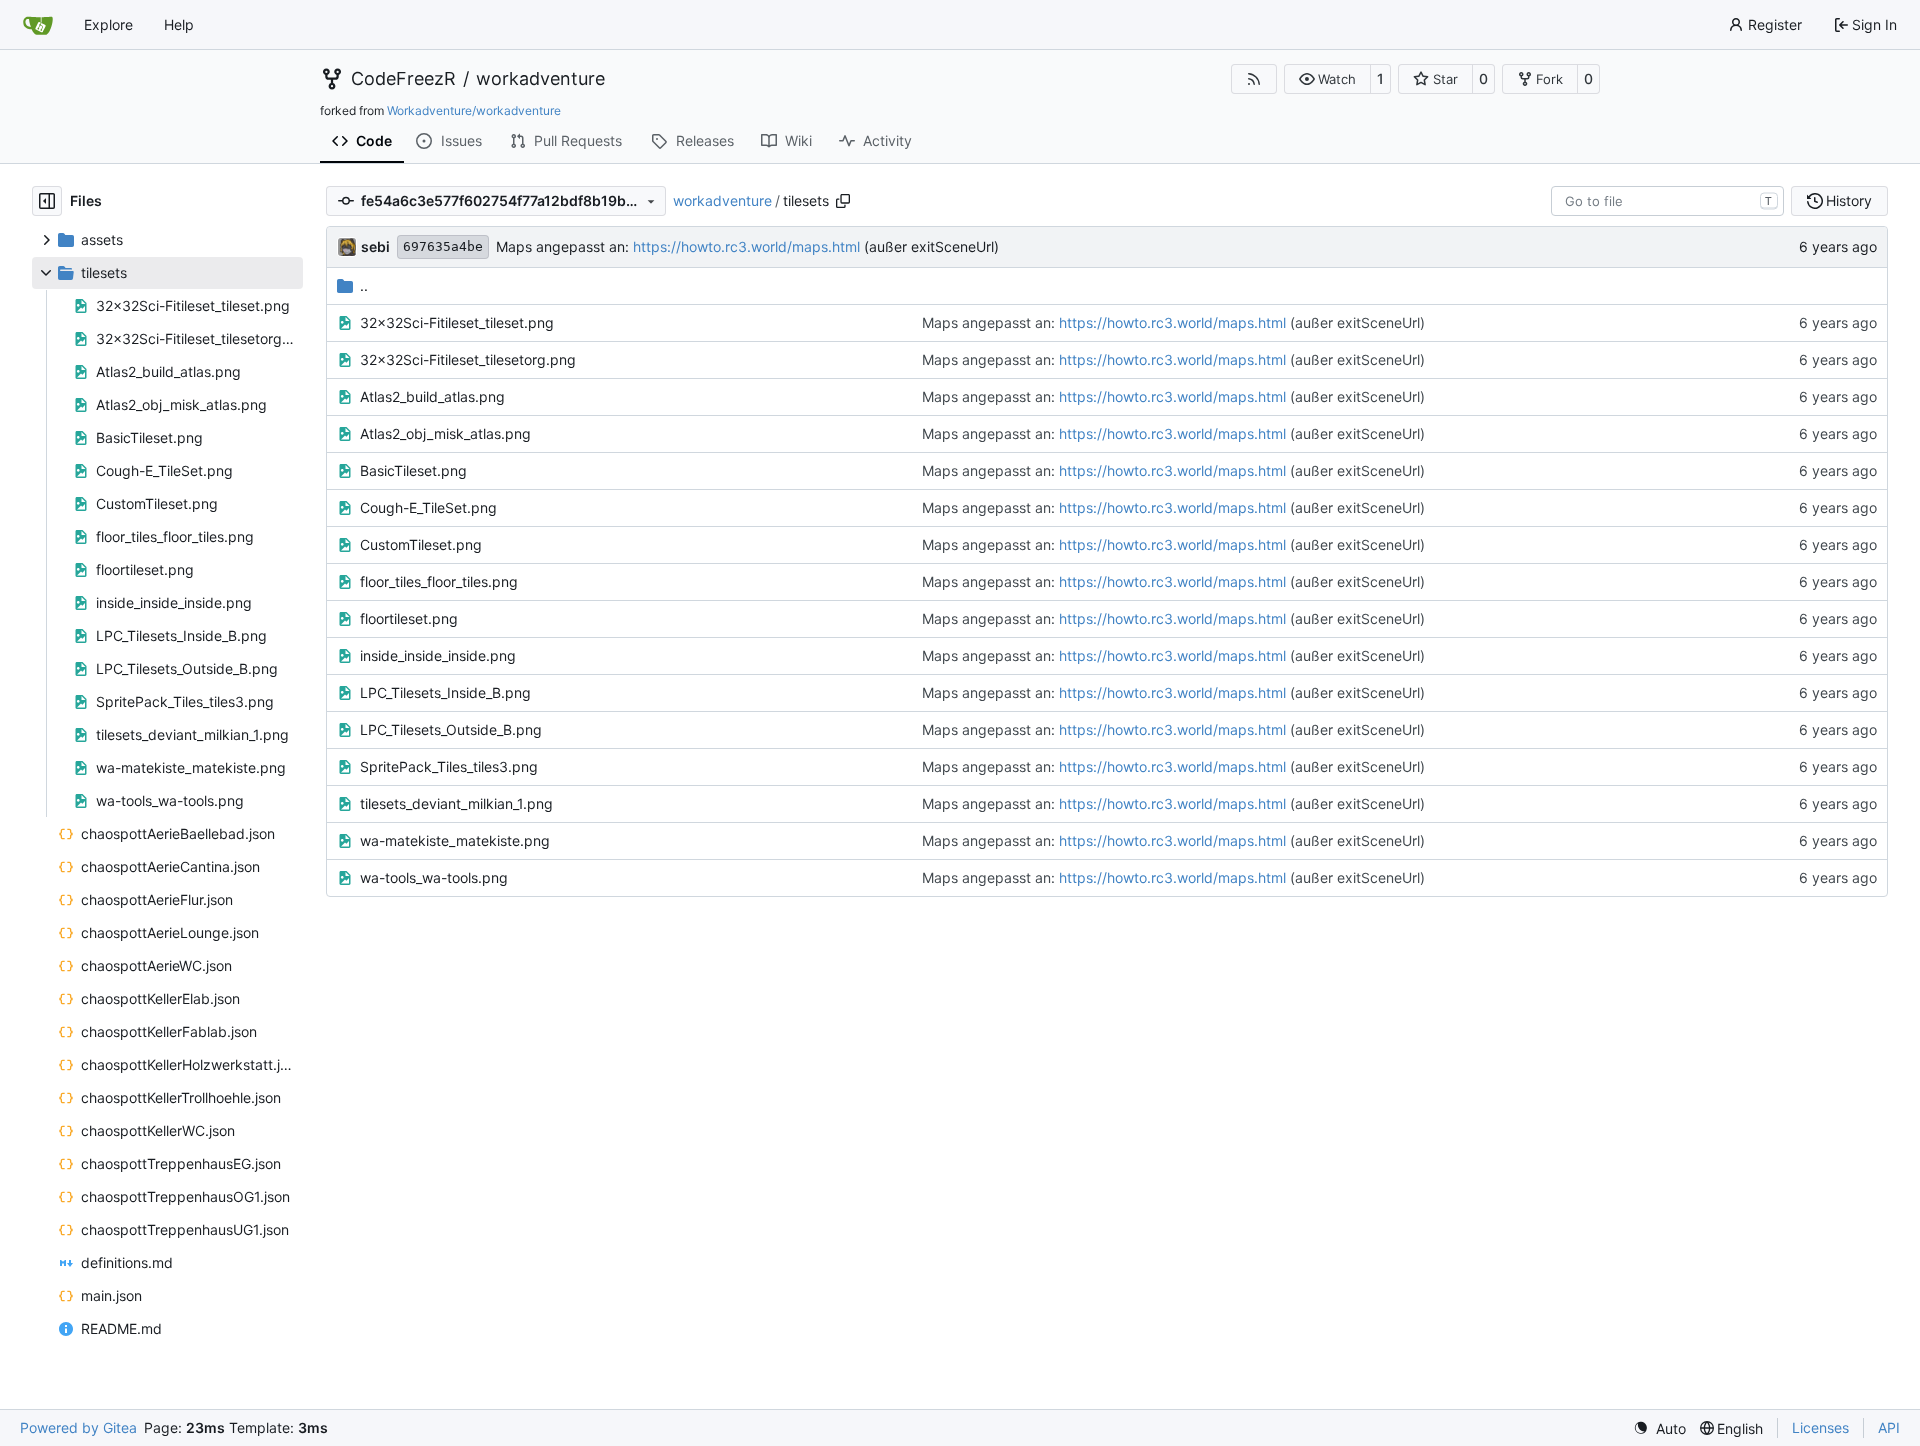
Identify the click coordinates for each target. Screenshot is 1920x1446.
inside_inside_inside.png (438, 655)
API (1889, 1427)
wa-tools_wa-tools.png (434, 877)
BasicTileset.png (413, 470)
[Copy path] (843, 201)
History (1849, 200)
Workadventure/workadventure (474, 110)
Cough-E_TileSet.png (428, 507)
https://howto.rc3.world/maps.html (746, 246)
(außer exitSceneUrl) (929, 246)
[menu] (1659, 1428)
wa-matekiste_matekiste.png (455, 840)
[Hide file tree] (47, 201)
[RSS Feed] (1254, 79)
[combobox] (1667, 201)
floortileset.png (409, 618)
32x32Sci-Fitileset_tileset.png (457, 322)
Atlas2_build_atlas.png (432, 396)
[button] (1327, 79)
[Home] (38, 25)
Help (179, 24)
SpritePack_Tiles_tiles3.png (449, 766)
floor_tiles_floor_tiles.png (439, 581)
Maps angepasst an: (564, 246)
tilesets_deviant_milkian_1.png (456, 803)
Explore (108, 24)
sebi (375, 246)
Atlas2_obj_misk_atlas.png (445, 433)
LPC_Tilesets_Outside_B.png (451, 729)
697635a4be (443, 246)
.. (364, 285)
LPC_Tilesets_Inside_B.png (445, 692)
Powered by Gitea (78, 1427)
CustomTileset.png (421, 544)
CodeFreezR (403, 79)
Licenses (1820, 1427)
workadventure (540, 79)
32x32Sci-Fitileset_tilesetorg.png (468, 359)
